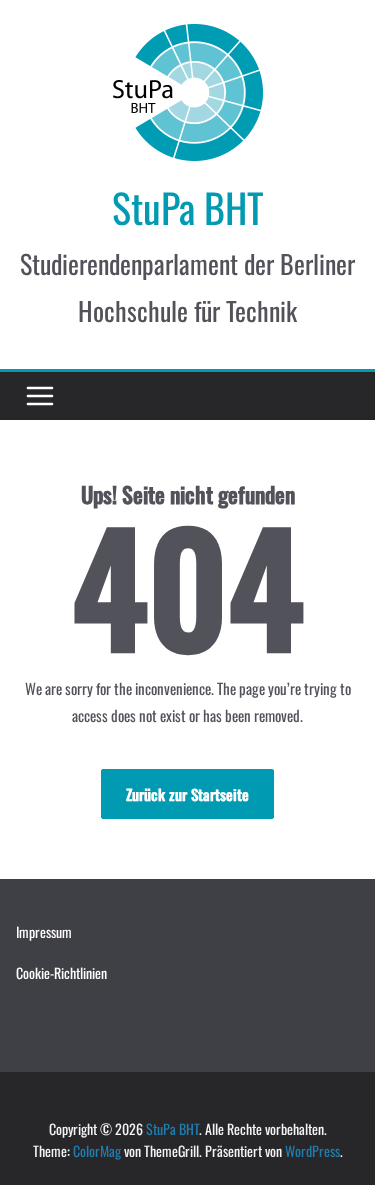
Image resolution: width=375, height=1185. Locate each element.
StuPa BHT (188, 207)
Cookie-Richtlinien (61, 972)
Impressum (44, 931)
